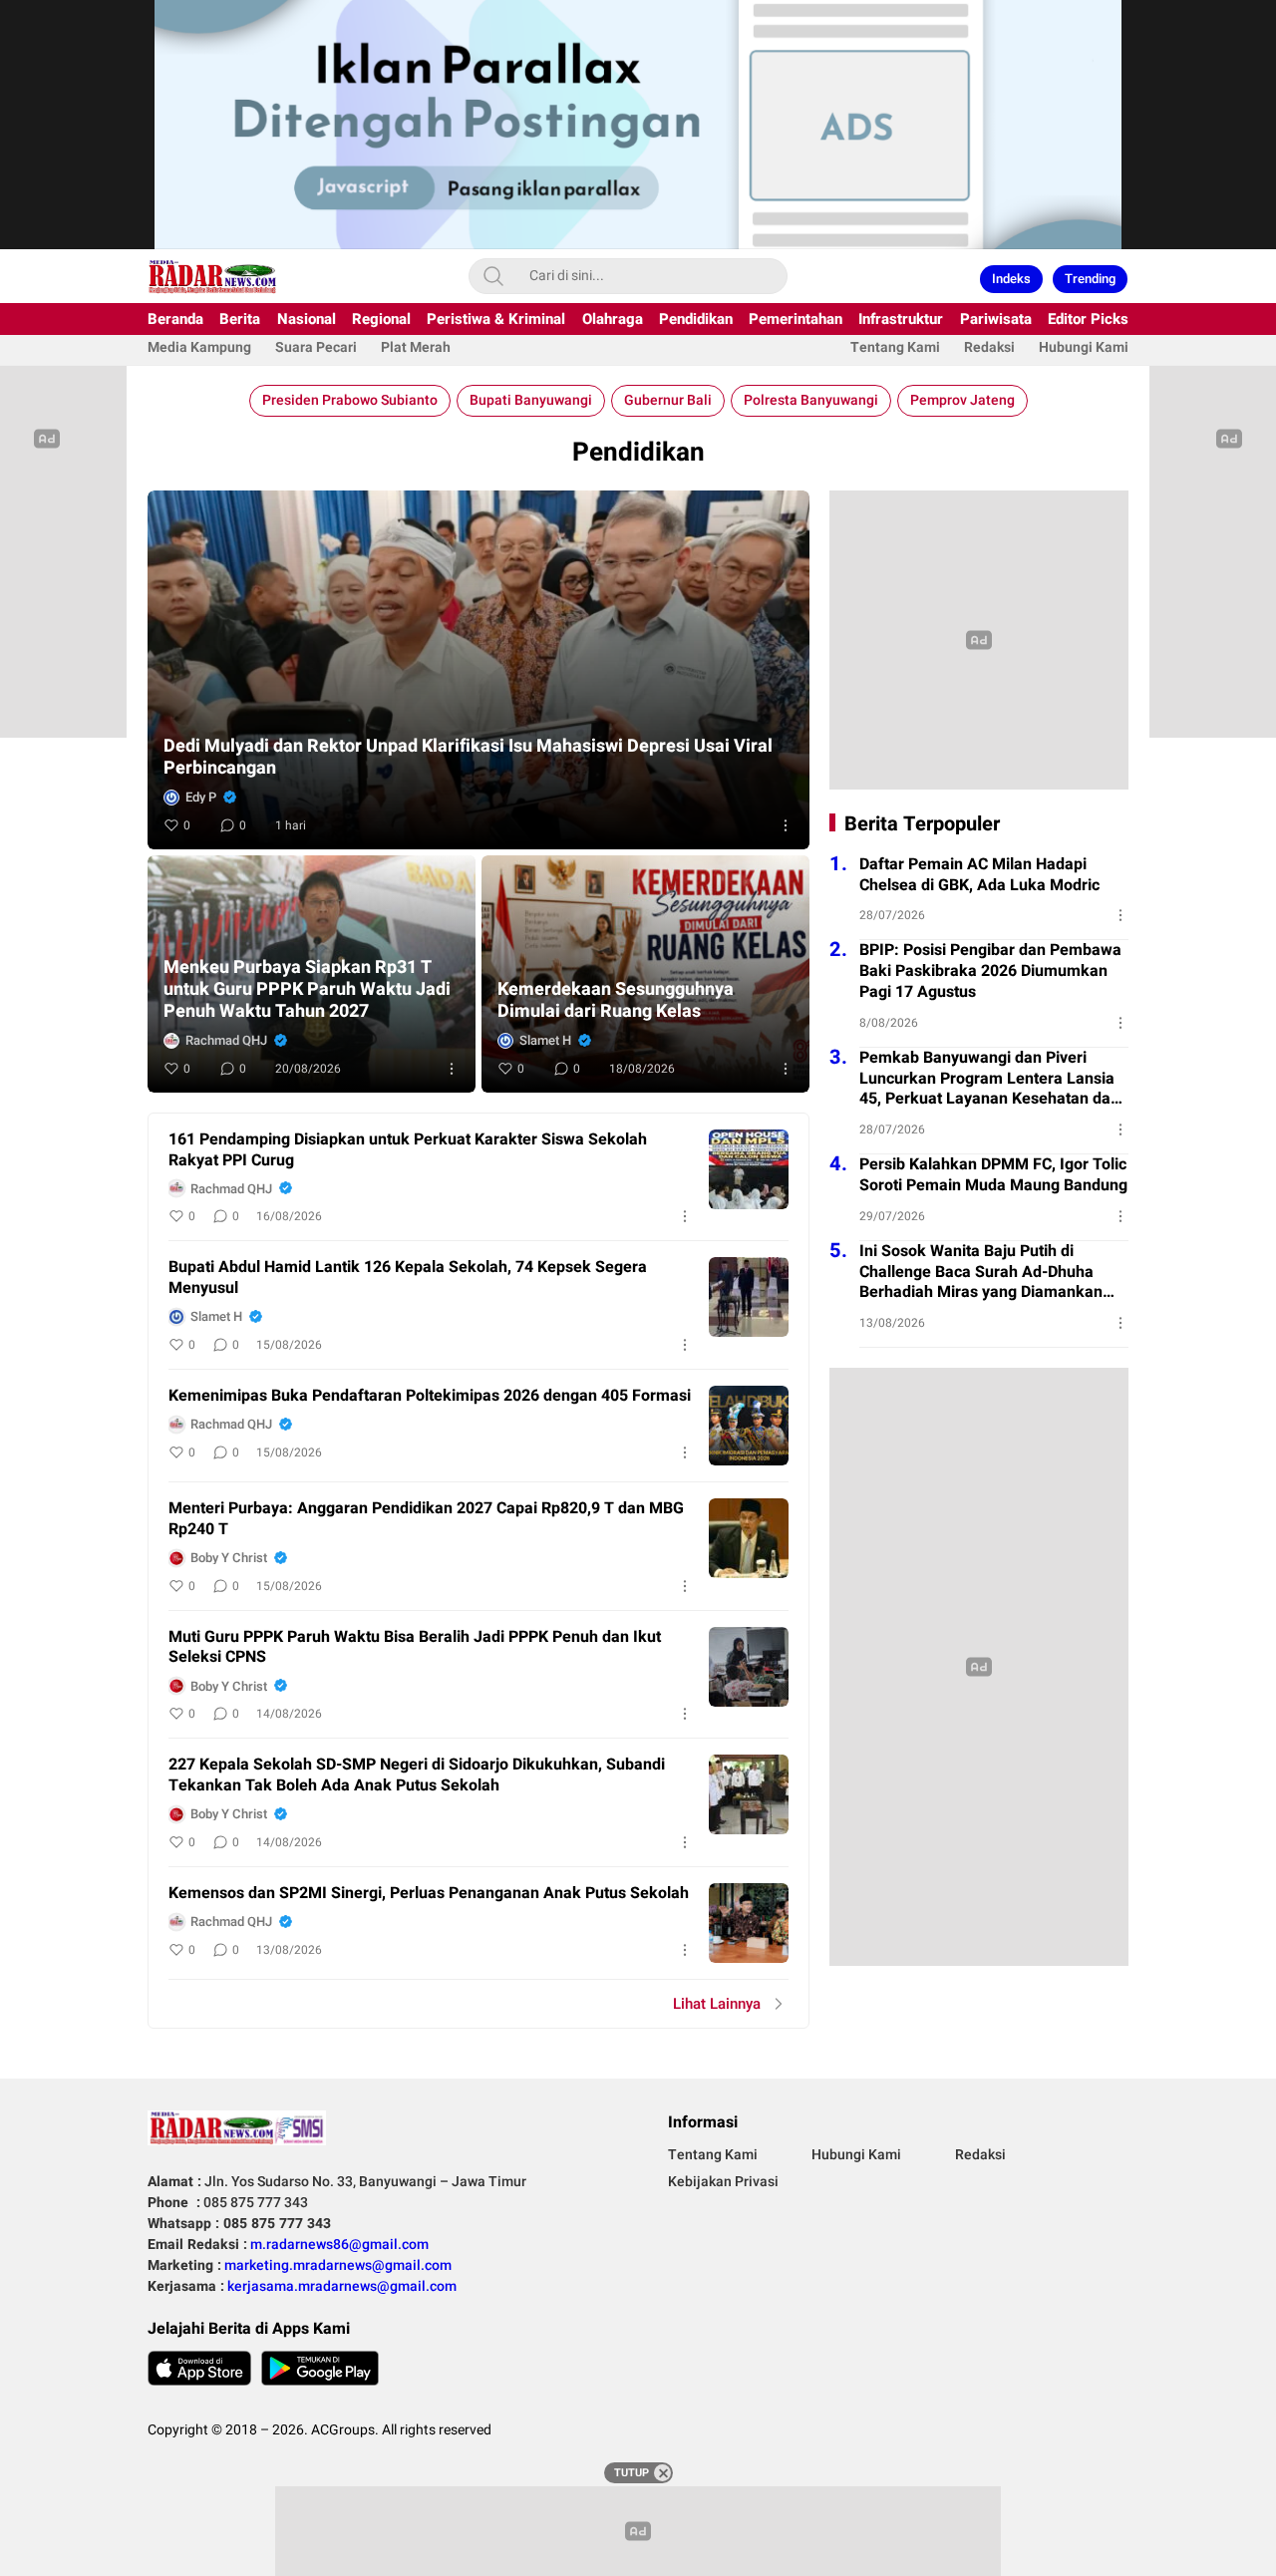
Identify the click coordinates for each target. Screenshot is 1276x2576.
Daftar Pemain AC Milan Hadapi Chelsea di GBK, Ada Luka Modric (979, 875)
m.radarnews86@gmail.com (339, 2245)
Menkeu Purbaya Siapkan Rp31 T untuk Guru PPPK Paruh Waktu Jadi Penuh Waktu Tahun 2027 (307, 990)
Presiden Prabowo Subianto (350, 400)
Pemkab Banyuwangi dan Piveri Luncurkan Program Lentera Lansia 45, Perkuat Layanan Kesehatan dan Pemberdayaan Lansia (989, 1079)
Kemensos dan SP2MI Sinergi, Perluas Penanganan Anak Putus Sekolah (429, 1894)
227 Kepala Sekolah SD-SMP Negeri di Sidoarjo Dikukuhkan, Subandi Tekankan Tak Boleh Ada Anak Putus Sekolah (417, 1775)
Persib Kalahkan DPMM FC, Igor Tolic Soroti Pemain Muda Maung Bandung (993, 1175)
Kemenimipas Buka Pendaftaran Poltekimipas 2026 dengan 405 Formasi (430, 1396)
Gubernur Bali (668, 400)
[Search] (493, 276)
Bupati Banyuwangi (531, 400)
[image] (749, 1169)
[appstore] (199, 2368)
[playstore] (320, 2368)
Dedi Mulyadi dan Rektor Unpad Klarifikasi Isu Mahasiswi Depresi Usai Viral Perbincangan (468, 758)
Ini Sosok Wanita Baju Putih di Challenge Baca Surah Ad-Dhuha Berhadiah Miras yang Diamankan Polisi (981, 1272)
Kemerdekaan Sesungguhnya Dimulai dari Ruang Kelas (616, 1001)
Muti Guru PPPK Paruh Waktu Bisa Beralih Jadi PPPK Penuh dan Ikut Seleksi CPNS (415, 1648)
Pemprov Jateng (962, 400)
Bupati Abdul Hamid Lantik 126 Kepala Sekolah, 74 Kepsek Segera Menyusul (408, 1278)
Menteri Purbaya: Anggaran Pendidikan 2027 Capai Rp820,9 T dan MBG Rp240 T (426, 1519)
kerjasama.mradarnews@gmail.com (342, 2286)
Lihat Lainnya (717, 2004)
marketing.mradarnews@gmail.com (338, 2265)
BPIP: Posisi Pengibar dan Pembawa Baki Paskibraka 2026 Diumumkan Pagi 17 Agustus (990, 971)
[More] (786, 825)
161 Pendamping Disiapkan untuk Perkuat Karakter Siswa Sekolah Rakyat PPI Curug (408, 1150)
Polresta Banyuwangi (811, 400)
